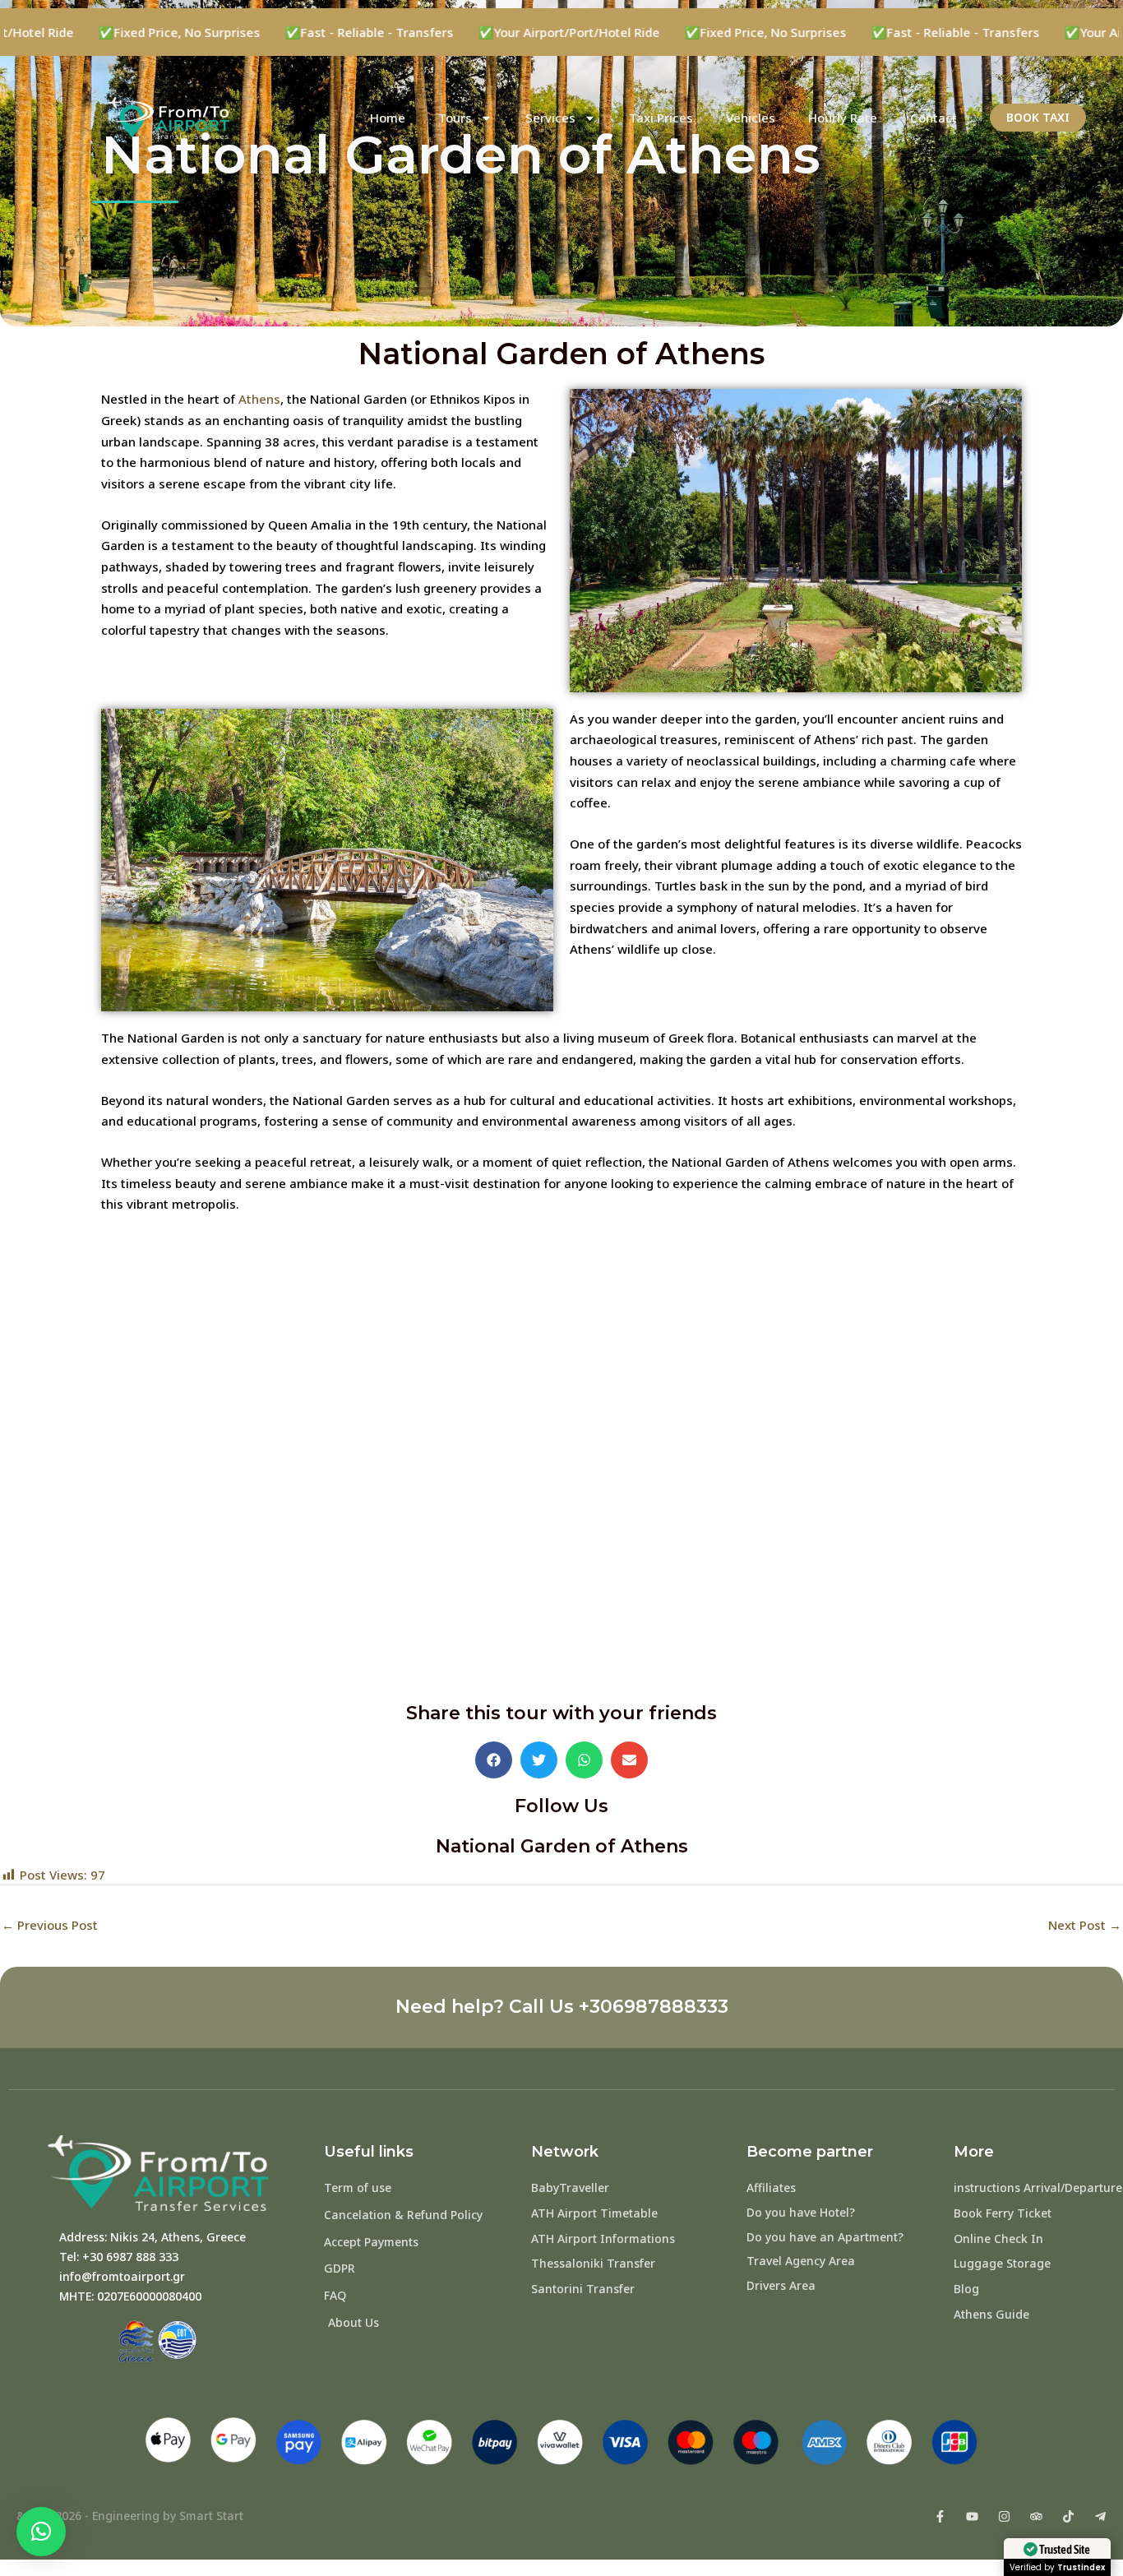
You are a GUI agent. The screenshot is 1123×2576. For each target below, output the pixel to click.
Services (550, 118)
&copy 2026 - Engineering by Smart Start (130, 2516)
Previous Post (50, 1925)
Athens (259, 399)
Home (388, 118)
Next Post (1085, 1925)
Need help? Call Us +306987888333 (562, 2007)
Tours (455, 118)
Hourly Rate (843, 118)
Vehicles (751, 118)
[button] (494, 1760)
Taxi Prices (661, 118)
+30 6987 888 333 (130, 2257)
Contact (934, 118)
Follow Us (561, 1806)
